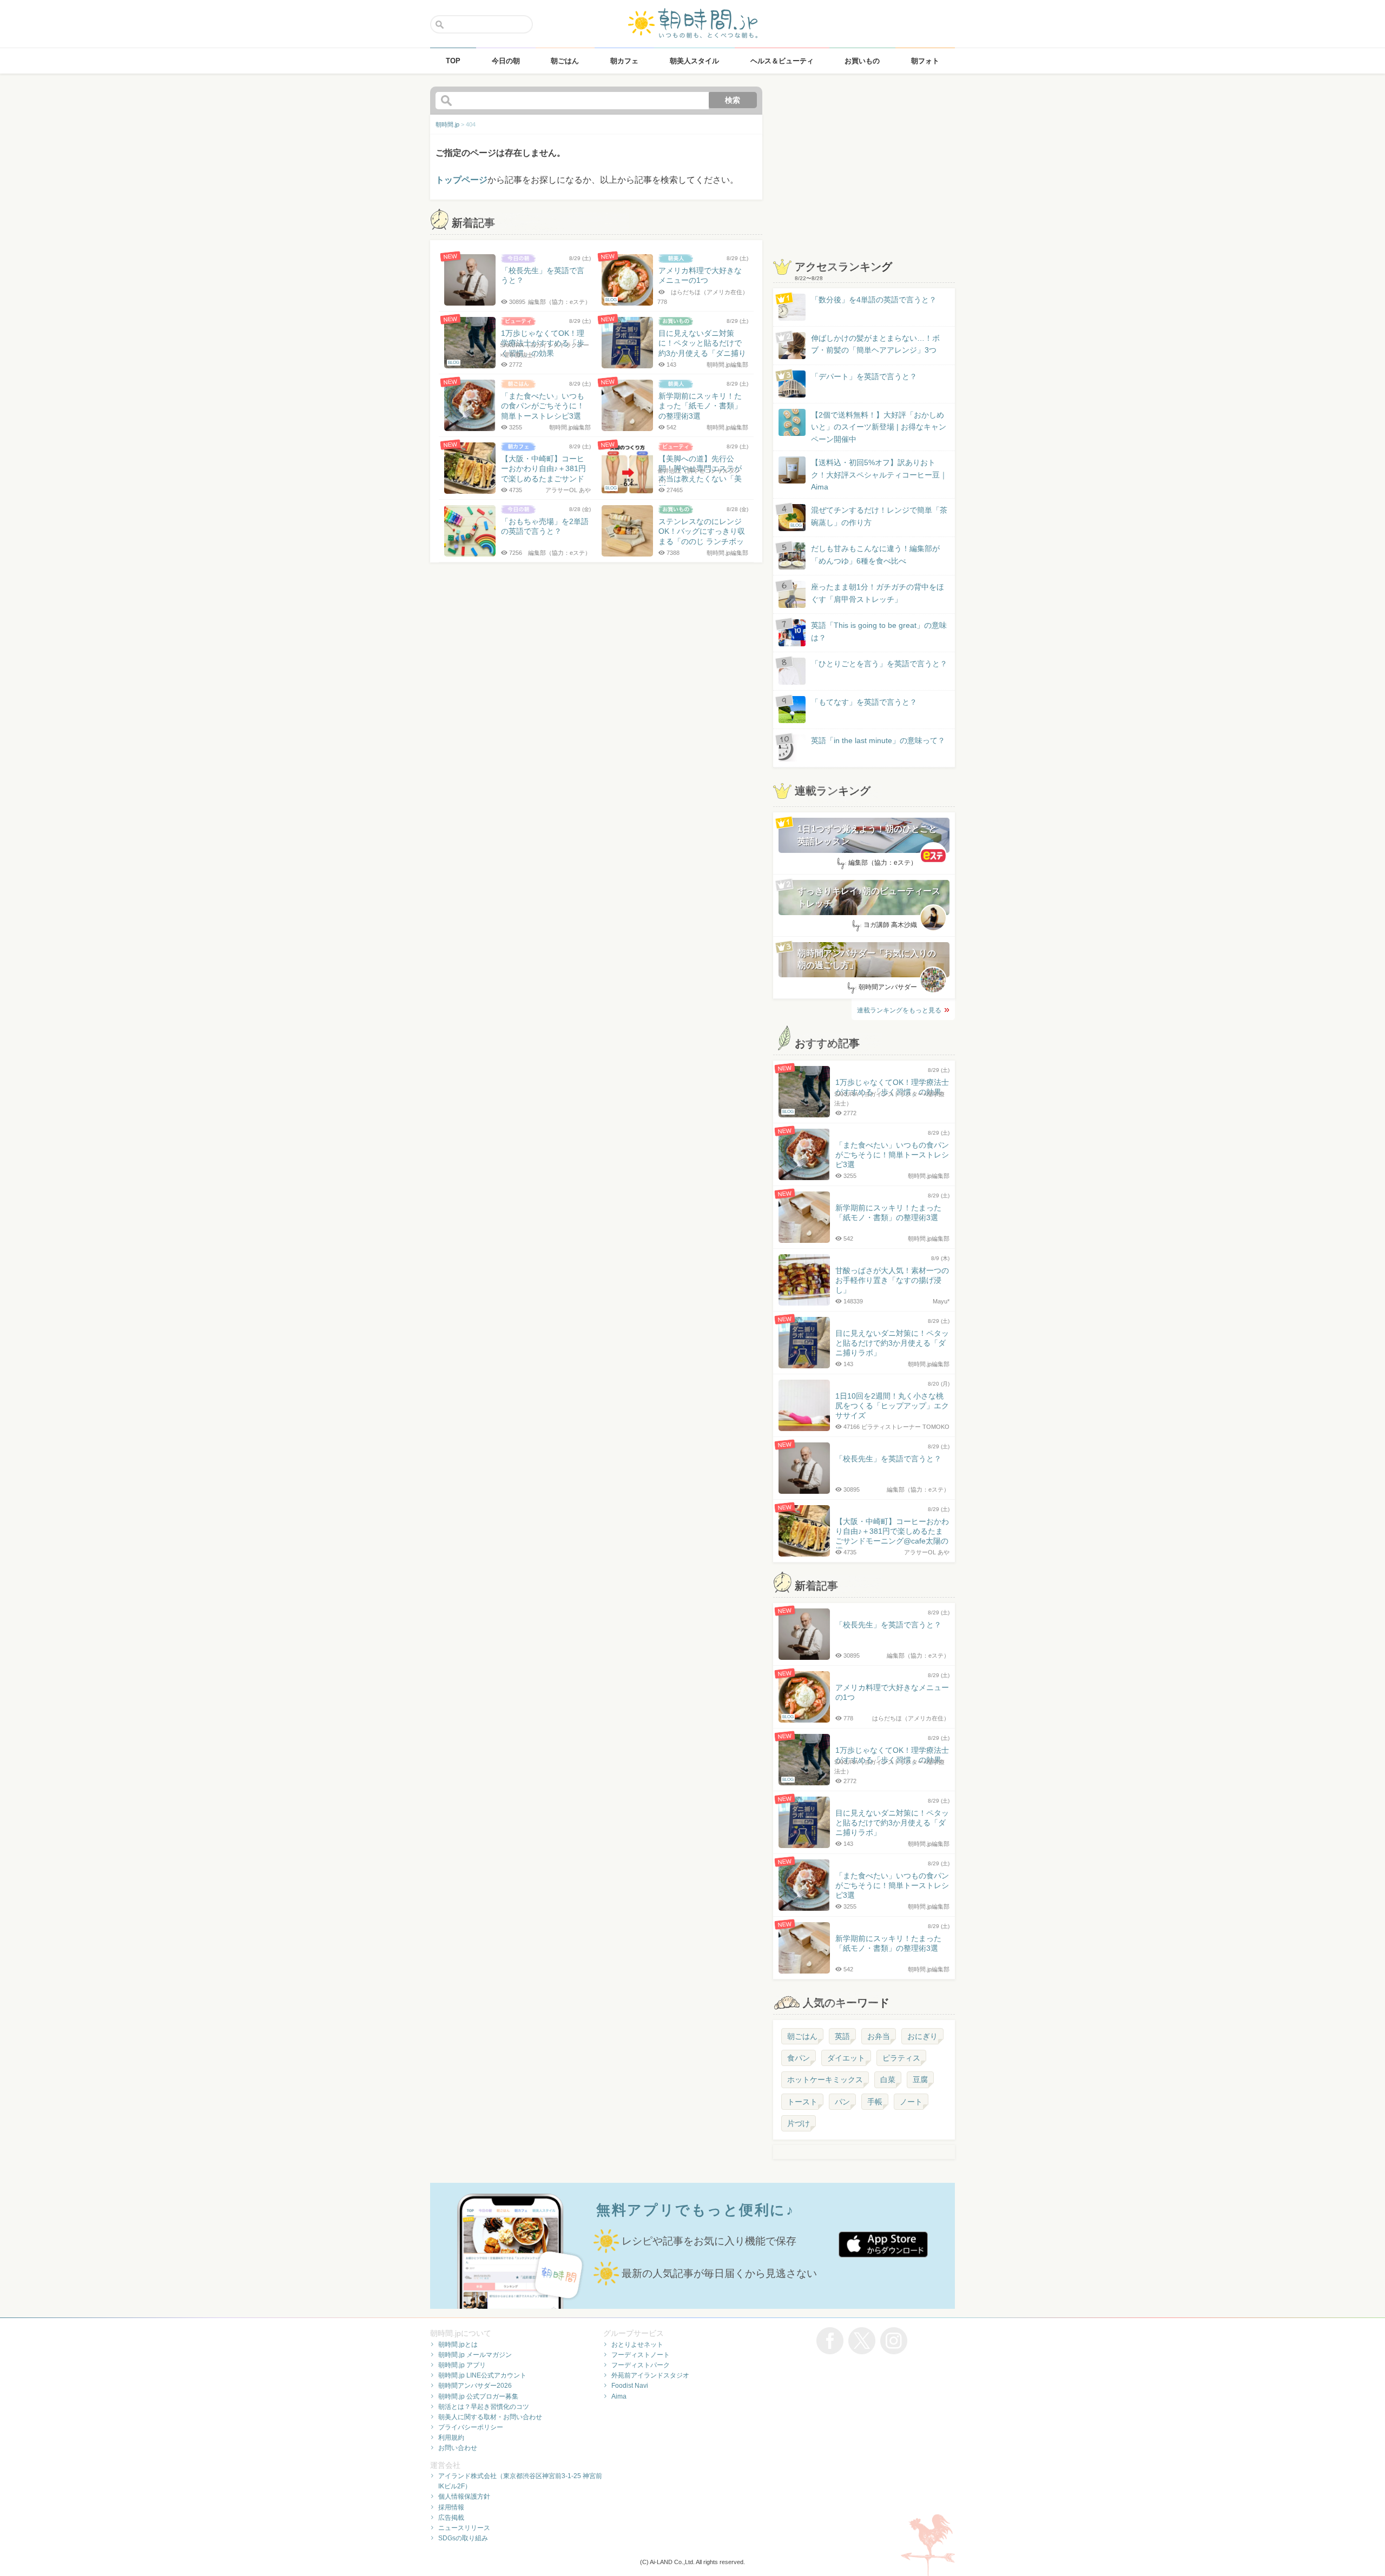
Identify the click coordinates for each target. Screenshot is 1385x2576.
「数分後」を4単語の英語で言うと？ (874, 300)
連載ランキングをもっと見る (899, 1010)
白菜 (888, 2080)
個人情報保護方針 (464, 2496)
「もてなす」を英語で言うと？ (864, 702)
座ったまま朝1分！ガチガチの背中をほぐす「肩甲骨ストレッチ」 (878, 593)
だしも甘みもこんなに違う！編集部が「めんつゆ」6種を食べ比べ (875, 554)
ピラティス (901, 2058)
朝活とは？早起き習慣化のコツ (484, 2407)
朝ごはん (802, 2036)
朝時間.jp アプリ (462, 2365)
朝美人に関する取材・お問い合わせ (490, 2417)
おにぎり (922, 2036)
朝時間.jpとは (458, 2345)
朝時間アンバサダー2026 (475, 2386)
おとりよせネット (637, 2345)
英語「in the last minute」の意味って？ (878, 740)
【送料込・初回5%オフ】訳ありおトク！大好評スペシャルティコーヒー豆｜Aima (879, 475)
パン (842, 2102)
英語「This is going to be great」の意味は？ (879, 631)
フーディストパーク (641, 2365)
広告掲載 (451, 2518)
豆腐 (920, 2080)
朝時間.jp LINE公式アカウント (482, 2375)
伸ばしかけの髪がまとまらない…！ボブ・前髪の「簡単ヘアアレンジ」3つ (875, 344)
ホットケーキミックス (825, 2080)
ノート (911, 2102)
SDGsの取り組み (463, 2538)
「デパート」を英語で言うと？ (864, 376)
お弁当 (879, 2036)
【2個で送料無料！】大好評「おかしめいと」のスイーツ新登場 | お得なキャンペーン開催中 (879, 427)
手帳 (875, 2102)
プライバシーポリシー (471, 2427)
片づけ (799, 2123)
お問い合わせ (458, 2448)
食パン (799, 2058)
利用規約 (451, 2438)
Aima (619, 2396)
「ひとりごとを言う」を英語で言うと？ (879, 664)
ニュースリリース (464, 2528)
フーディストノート (641, 2355)
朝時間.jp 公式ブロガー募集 (478, 2396)
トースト (802, 2102)
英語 (842, 2036)
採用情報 (451, 2507)
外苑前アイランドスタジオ (650, 2375)
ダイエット (846, 2058)
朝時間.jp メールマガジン (475, 2355)
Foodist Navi (630, 2386)
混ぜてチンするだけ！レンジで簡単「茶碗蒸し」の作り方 (869, 517)
